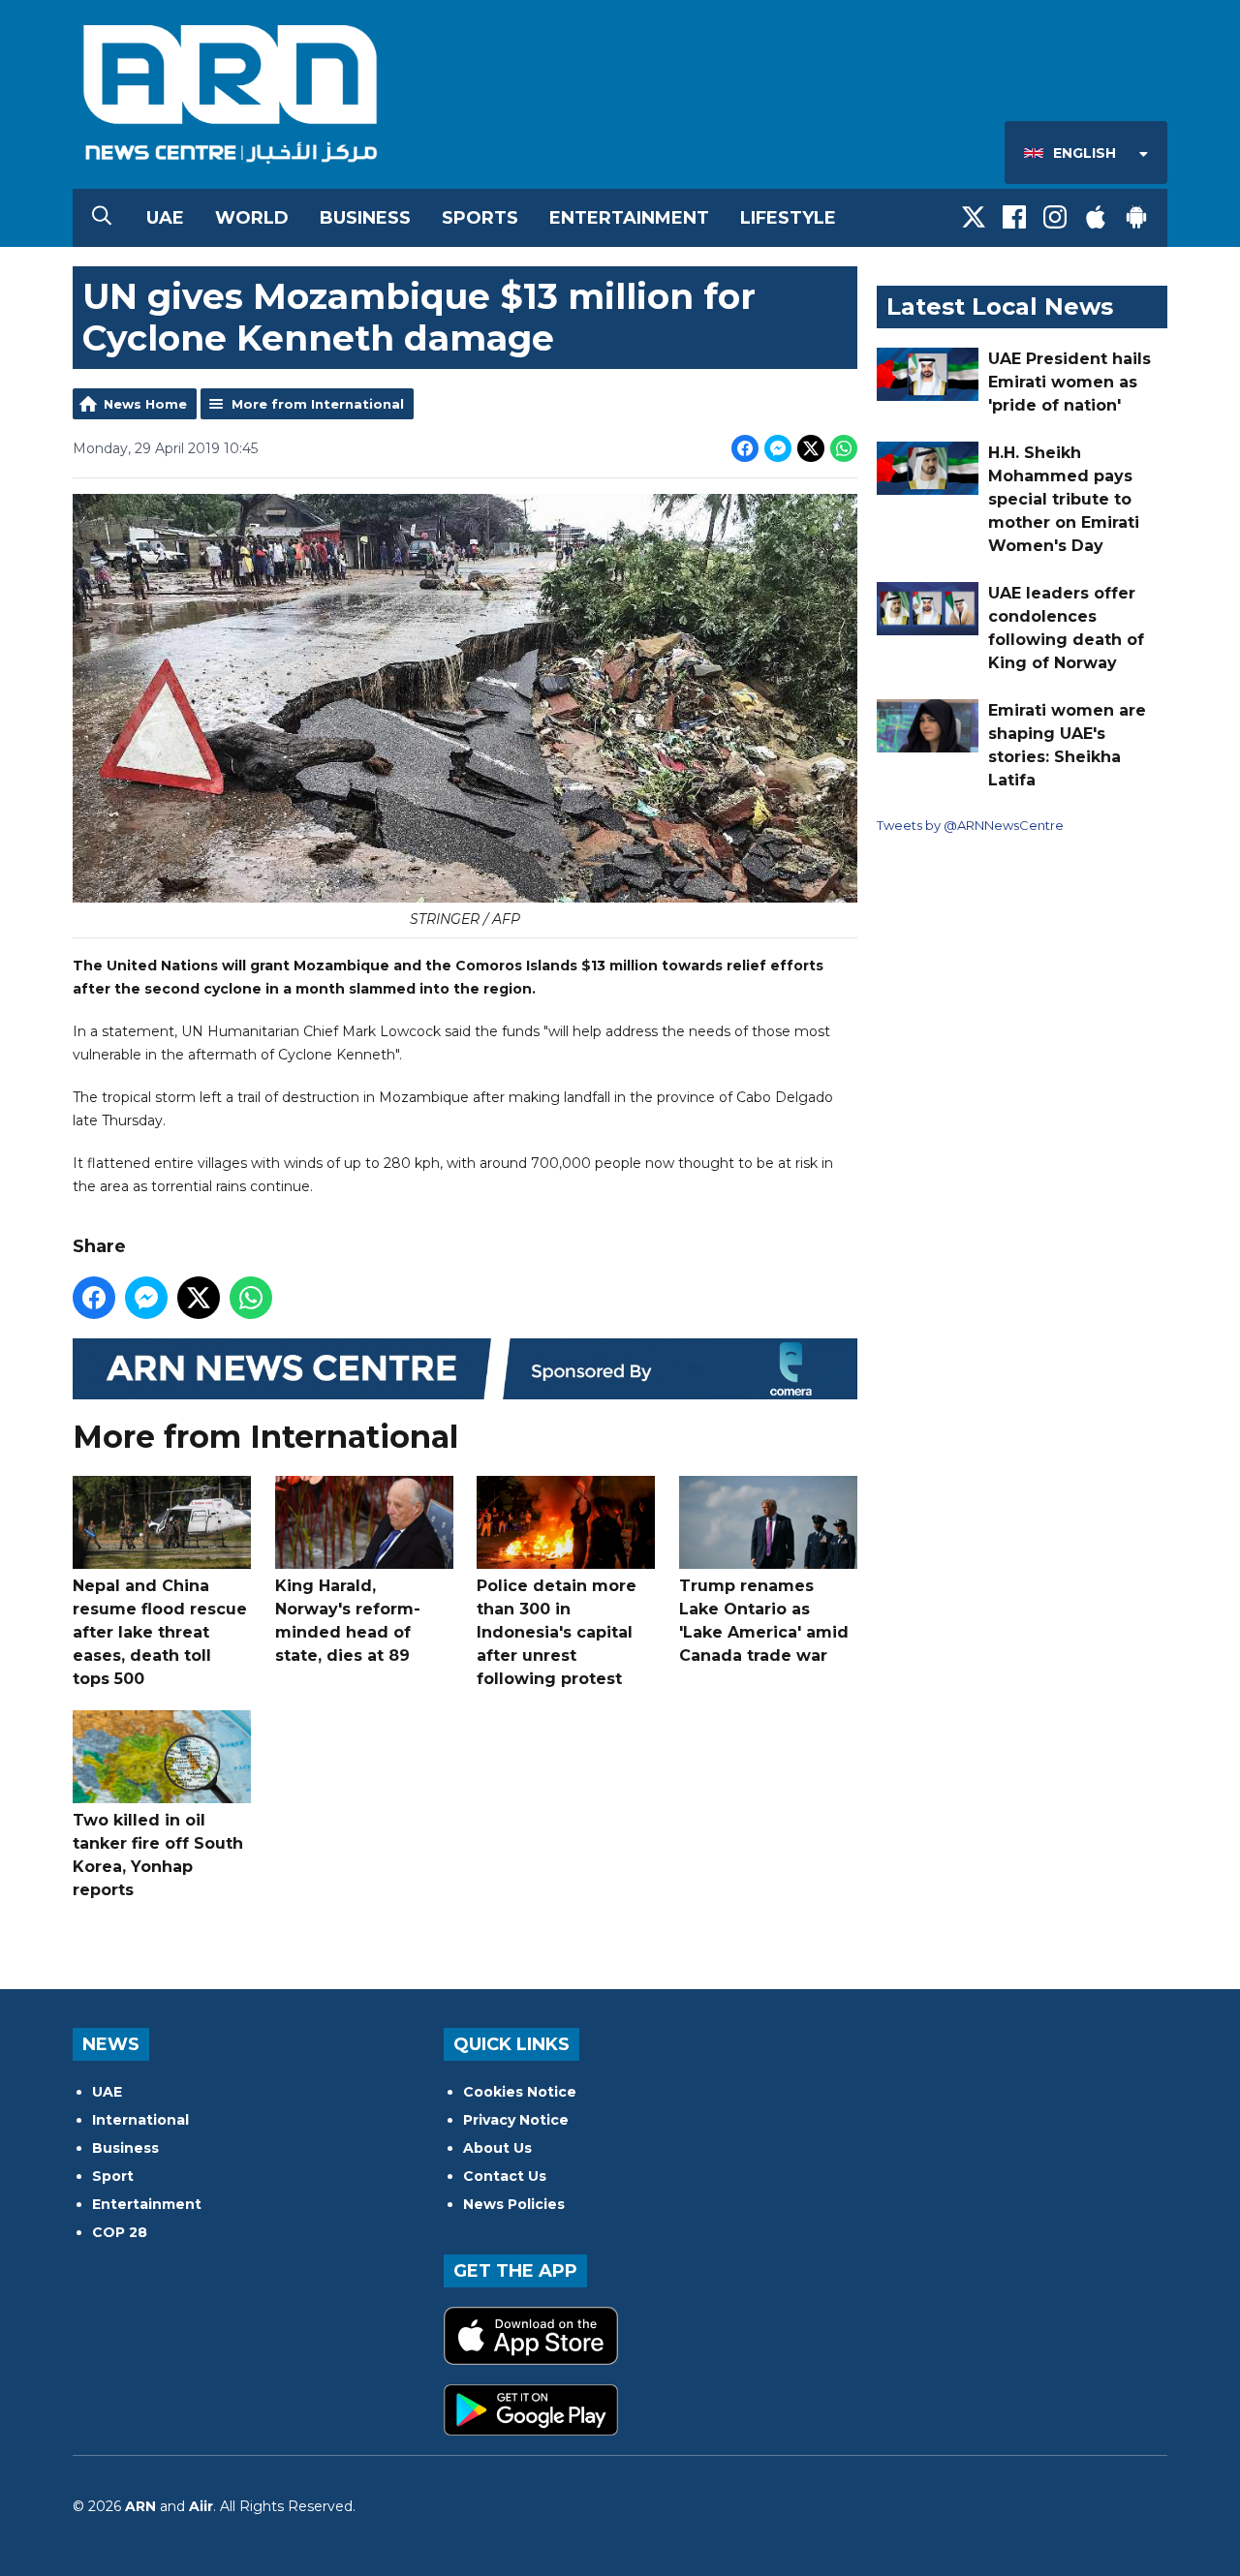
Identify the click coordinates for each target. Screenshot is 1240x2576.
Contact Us (505, 2176)
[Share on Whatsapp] (844, 448)
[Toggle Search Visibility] (102, 218)
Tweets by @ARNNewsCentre (970, 825)
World (252, 218)
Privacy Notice (516, 2120)
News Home (145, 404)
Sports (480, 218)
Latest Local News (1000, 307)
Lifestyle (788, 218)
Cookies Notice (520, 2092)
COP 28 (120, 2232)
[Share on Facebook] (745, 448)
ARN (140, 2506)
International (140, 2120)
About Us (497, 2148)
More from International (318, 404)
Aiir (201, 2506)
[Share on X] (811, 448)
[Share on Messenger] (778, 448)
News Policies (514, 2204)
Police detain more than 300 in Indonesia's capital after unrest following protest (557, 1632)
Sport (113, 2176)
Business (365, 218)
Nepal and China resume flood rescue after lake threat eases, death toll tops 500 (160, 1632)
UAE (165, 218)
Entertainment (629, 218)
